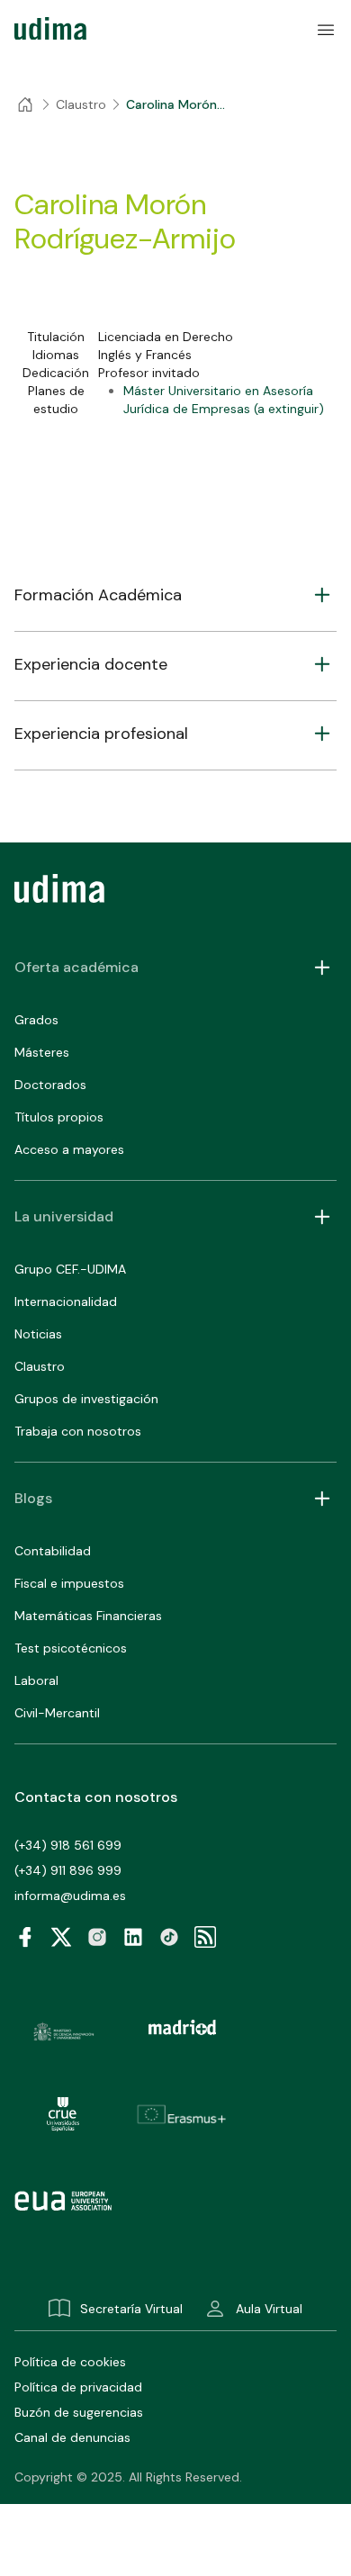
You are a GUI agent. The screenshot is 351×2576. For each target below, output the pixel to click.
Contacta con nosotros (96, 1797)
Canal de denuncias (72, 2437)
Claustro (40, 1366)
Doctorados (50, 1085)
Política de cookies (70, 2362)
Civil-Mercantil (57, 1713)
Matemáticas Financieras (88, 1616)
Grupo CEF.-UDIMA (70, 1269)
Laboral (36, 1680)
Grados (36, 1020)
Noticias (38, 1334)
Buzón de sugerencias (79, 2412)
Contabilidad (53, 1551)
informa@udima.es (70, 1896)
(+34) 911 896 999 (68, 1870)
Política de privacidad (78, 2387)
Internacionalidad (66, 1302)
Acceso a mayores (69, 1149)
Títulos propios (59, 1117)
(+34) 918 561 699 (68, 1845)
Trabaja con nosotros (78, 1431)
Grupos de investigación (86, 1399)
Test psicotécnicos (71, 1648)
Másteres (42, 1052)
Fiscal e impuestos (69, 1583)
